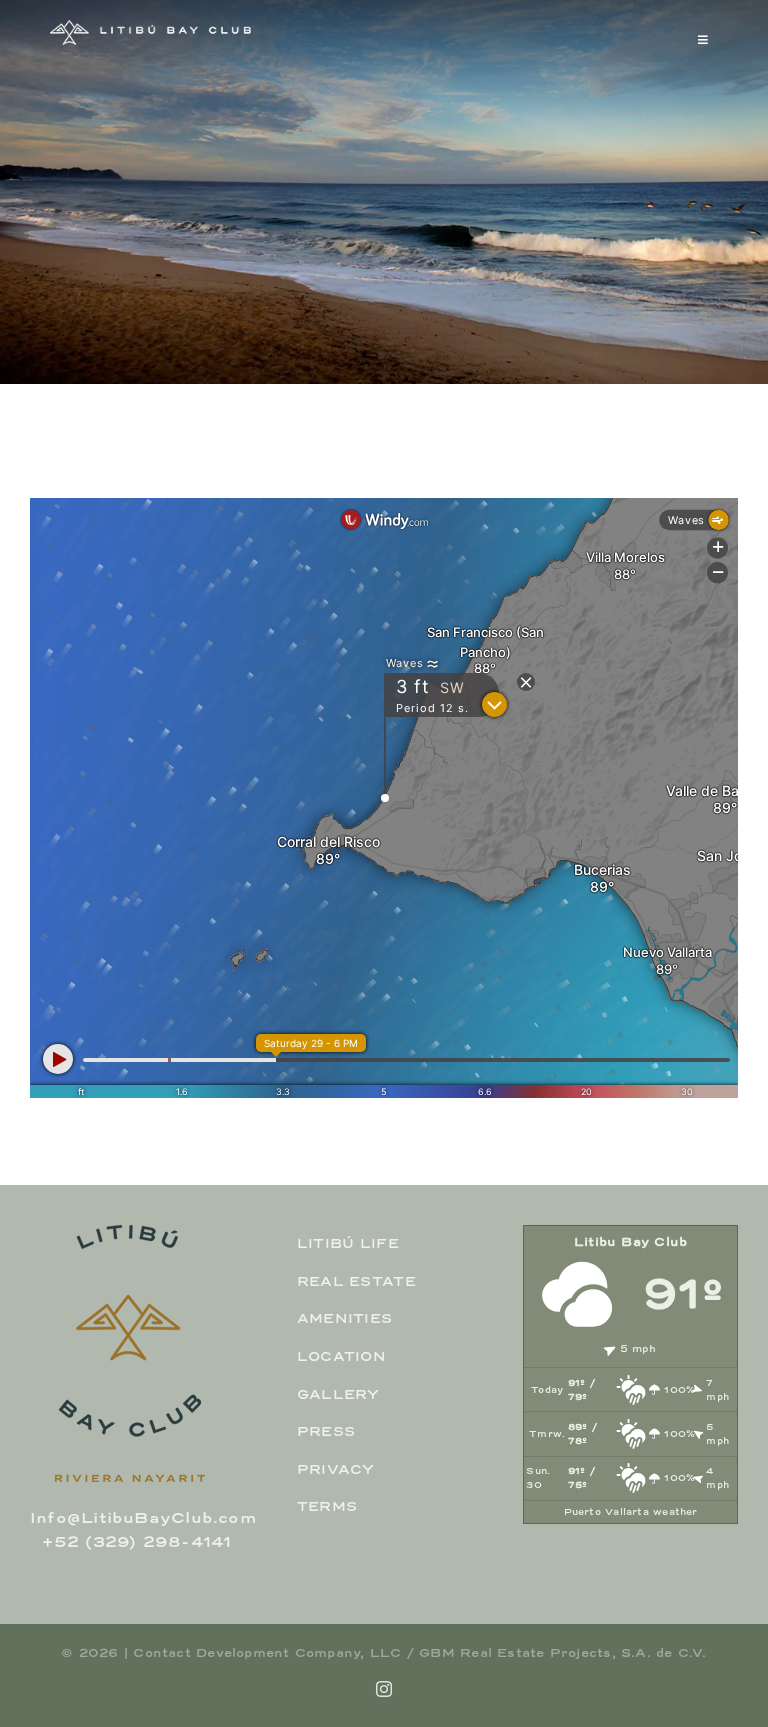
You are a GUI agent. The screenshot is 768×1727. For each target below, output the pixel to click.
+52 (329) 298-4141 (136, 1541)
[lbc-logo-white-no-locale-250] (150, 26)
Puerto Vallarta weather (631, 1512)
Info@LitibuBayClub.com (143, 1517)
